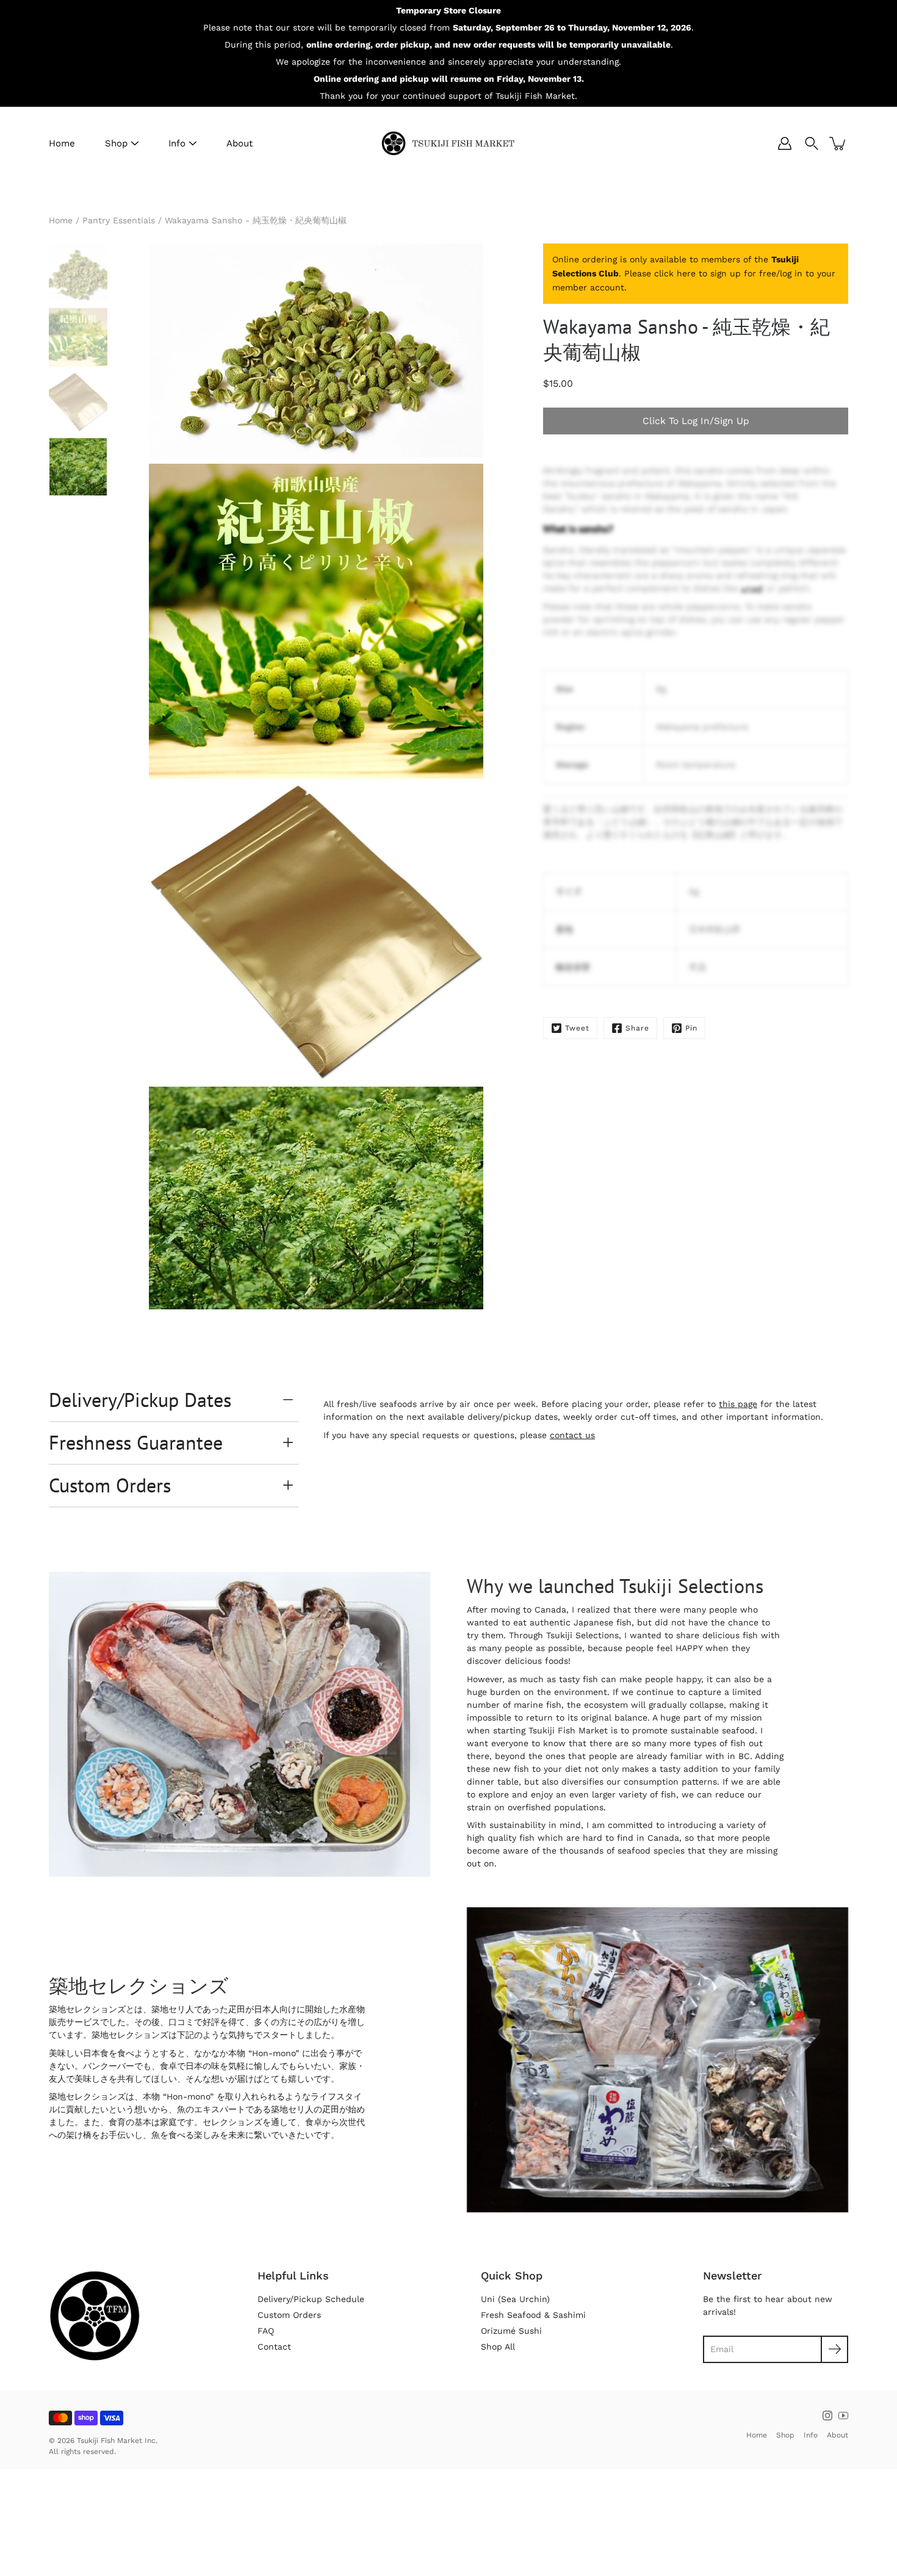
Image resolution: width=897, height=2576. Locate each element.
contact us (572, 1435)
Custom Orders (110, 1485)
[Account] (785, 143)
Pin (691, 1028)
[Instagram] (827, 2416)
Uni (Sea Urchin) (515, 2299)
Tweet (577, 1028)
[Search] (812, 143)
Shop (116, 143)
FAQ (266, 2331)
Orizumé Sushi (511, 2331)
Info (177, 143)
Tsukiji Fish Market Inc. (117, 2441)
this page (738, 1404)
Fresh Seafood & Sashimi (533, 2315)
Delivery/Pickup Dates (140, 1400)
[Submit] (834, 2349)
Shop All (498, 2347)
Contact (274, 2347)
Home (62, 143)
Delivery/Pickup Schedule (311, 2299)
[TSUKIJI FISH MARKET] (448, 143)
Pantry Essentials (119, 220)
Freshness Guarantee (136, 1442)
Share (637, 1028)
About (240, 143)
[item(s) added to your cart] (838, 143)
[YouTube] (843, 2416)
